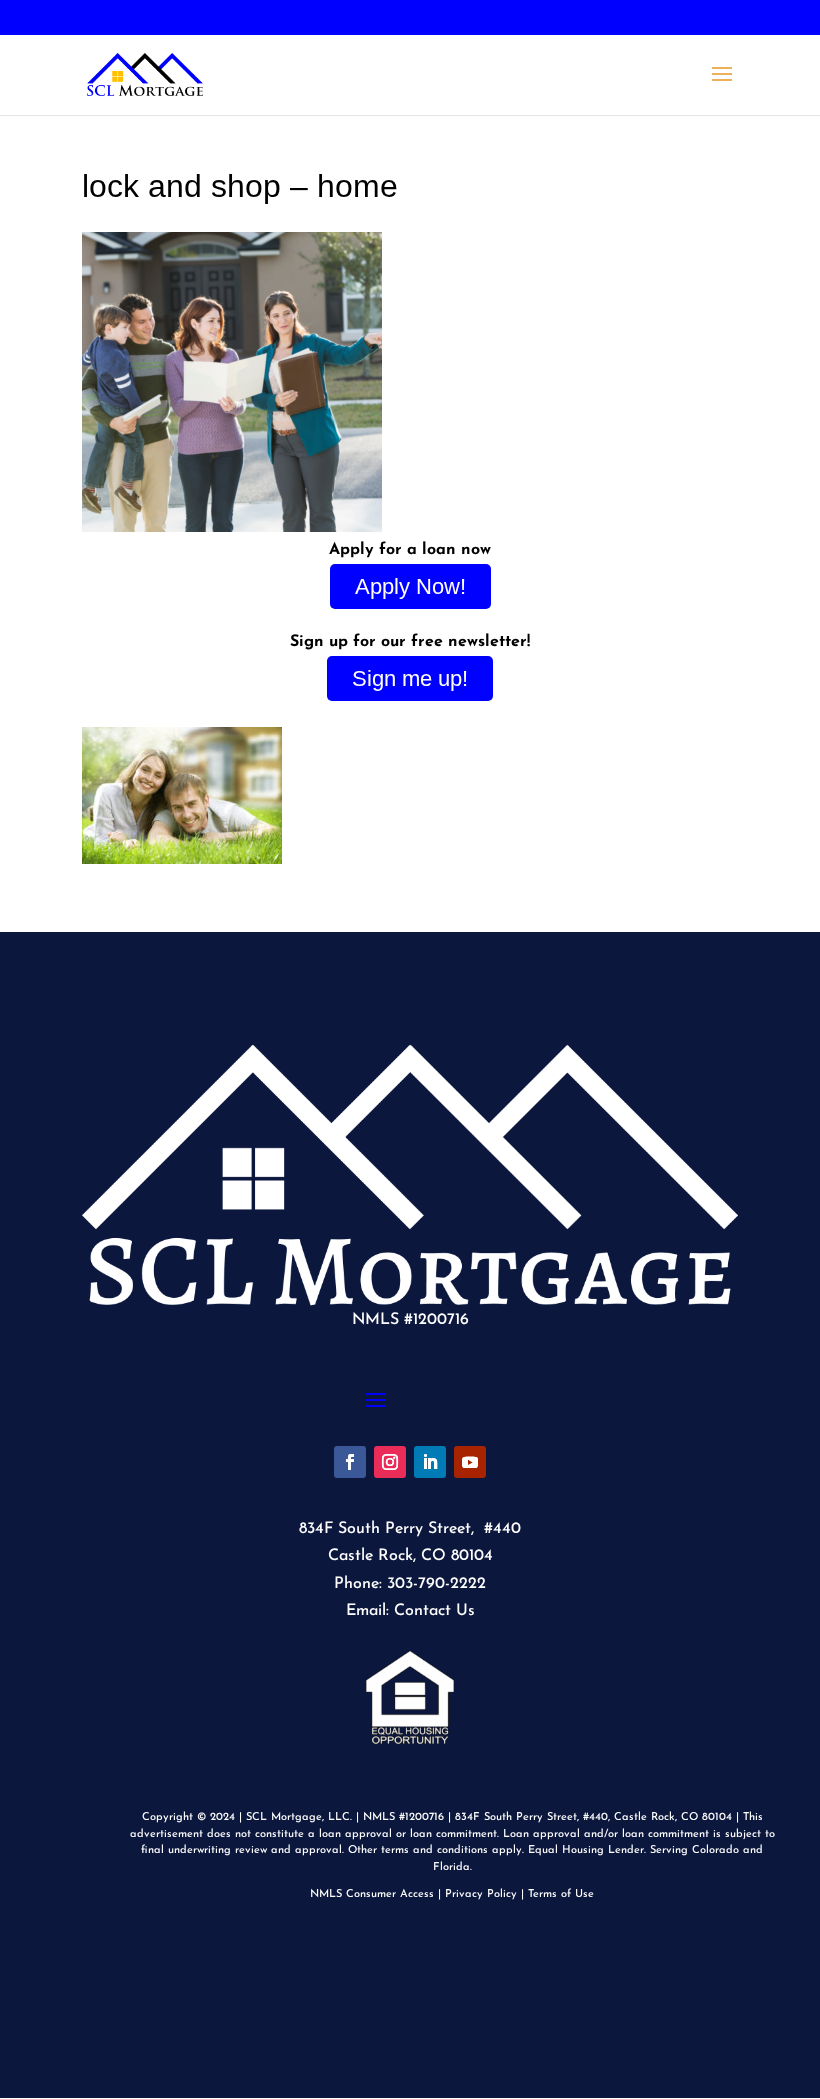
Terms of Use (561, 1894)
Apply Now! (410, 586)
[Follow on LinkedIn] (430, 1462)
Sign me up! (410, 678)
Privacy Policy (481, 1894)
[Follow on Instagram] (390, 1462)
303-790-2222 (139, 18)
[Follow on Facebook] (350, 1462)
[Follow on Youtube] (470, 1462)
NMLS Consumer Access (372, 1894)
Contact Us (434, 1611)
